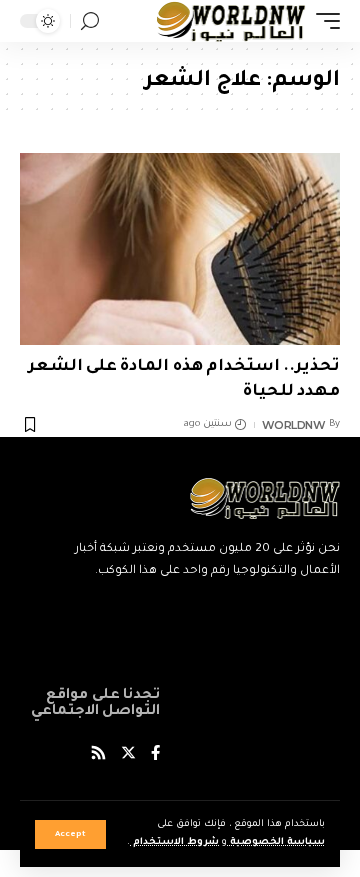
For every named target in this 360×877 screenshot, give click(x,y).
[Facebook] (155, 755)
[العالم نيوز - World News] (231, 21)
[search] (90, 21)
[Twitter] (128, 755)
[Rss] (98, 755)
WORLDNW (294, 425)
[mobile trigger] (323, 21)
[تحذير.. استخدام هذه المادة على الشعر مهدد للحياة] (180, 249)
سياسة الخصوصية (276, 842)
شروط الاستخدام (174, 842)
